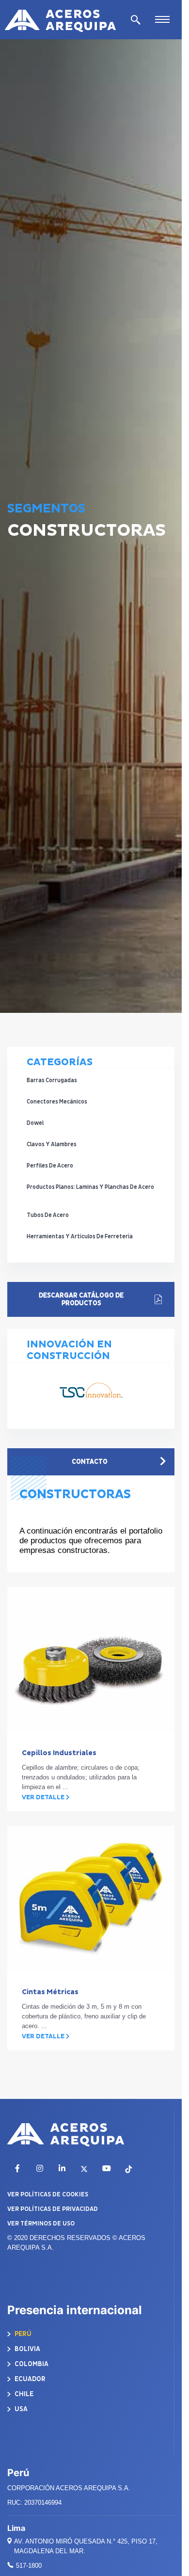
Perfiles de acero (50, 1166)
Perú (22, 2334)
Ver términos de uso (41, 2224)
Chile (23, 2394)
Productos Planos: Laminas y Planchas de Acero (90, 1187)
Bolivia (27, 2349)
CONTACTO (90, 1462)
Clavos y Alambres (52, 1144)
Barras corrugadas (52, 1080)
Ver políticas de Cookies (48, 2194)
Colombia (31, 2364)
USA (20, 2409)
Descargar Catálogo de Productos (81, 1299)
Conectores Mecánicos (57, 1102)
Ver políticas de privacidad (53, 2209)
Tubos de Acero (48, 1215)
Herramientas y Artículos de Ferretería (80, 1237)
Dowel (35, 1123)
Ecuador (29, 2379)
